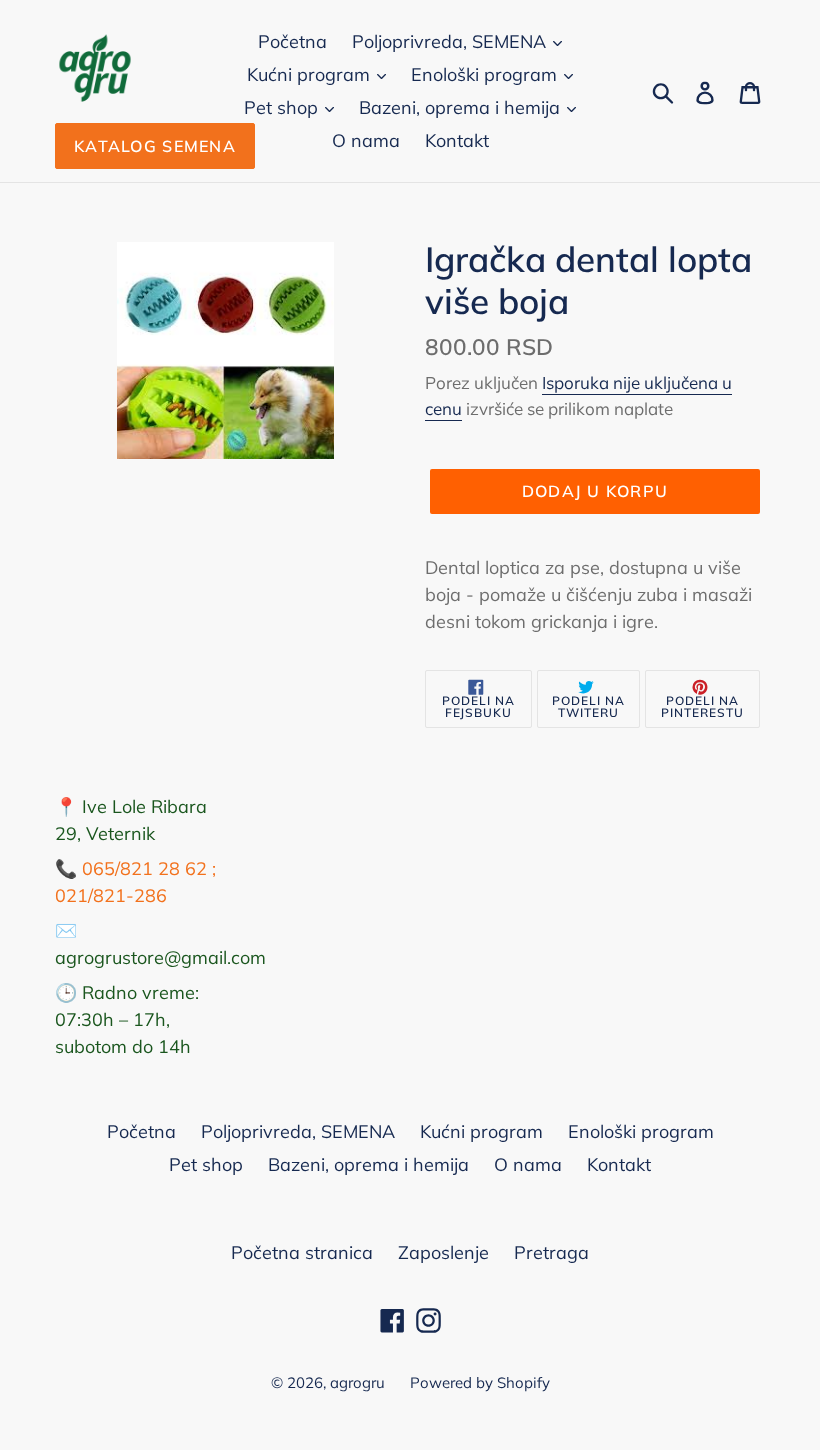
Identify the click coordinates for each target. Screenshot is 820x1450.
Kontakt (457, 140)
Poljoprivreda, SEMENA (451, 41)
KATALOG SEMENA (155, 146)
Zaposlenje (443, 1252)
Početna (292, 41)
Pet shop (283, 107)
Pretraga (551, 1252)
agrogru (357, 1382)
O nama (366, 140)
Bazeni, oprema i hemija (462, 107)
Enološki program (486, 74)
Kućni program (311, 74)
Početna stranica (302, 1252)
